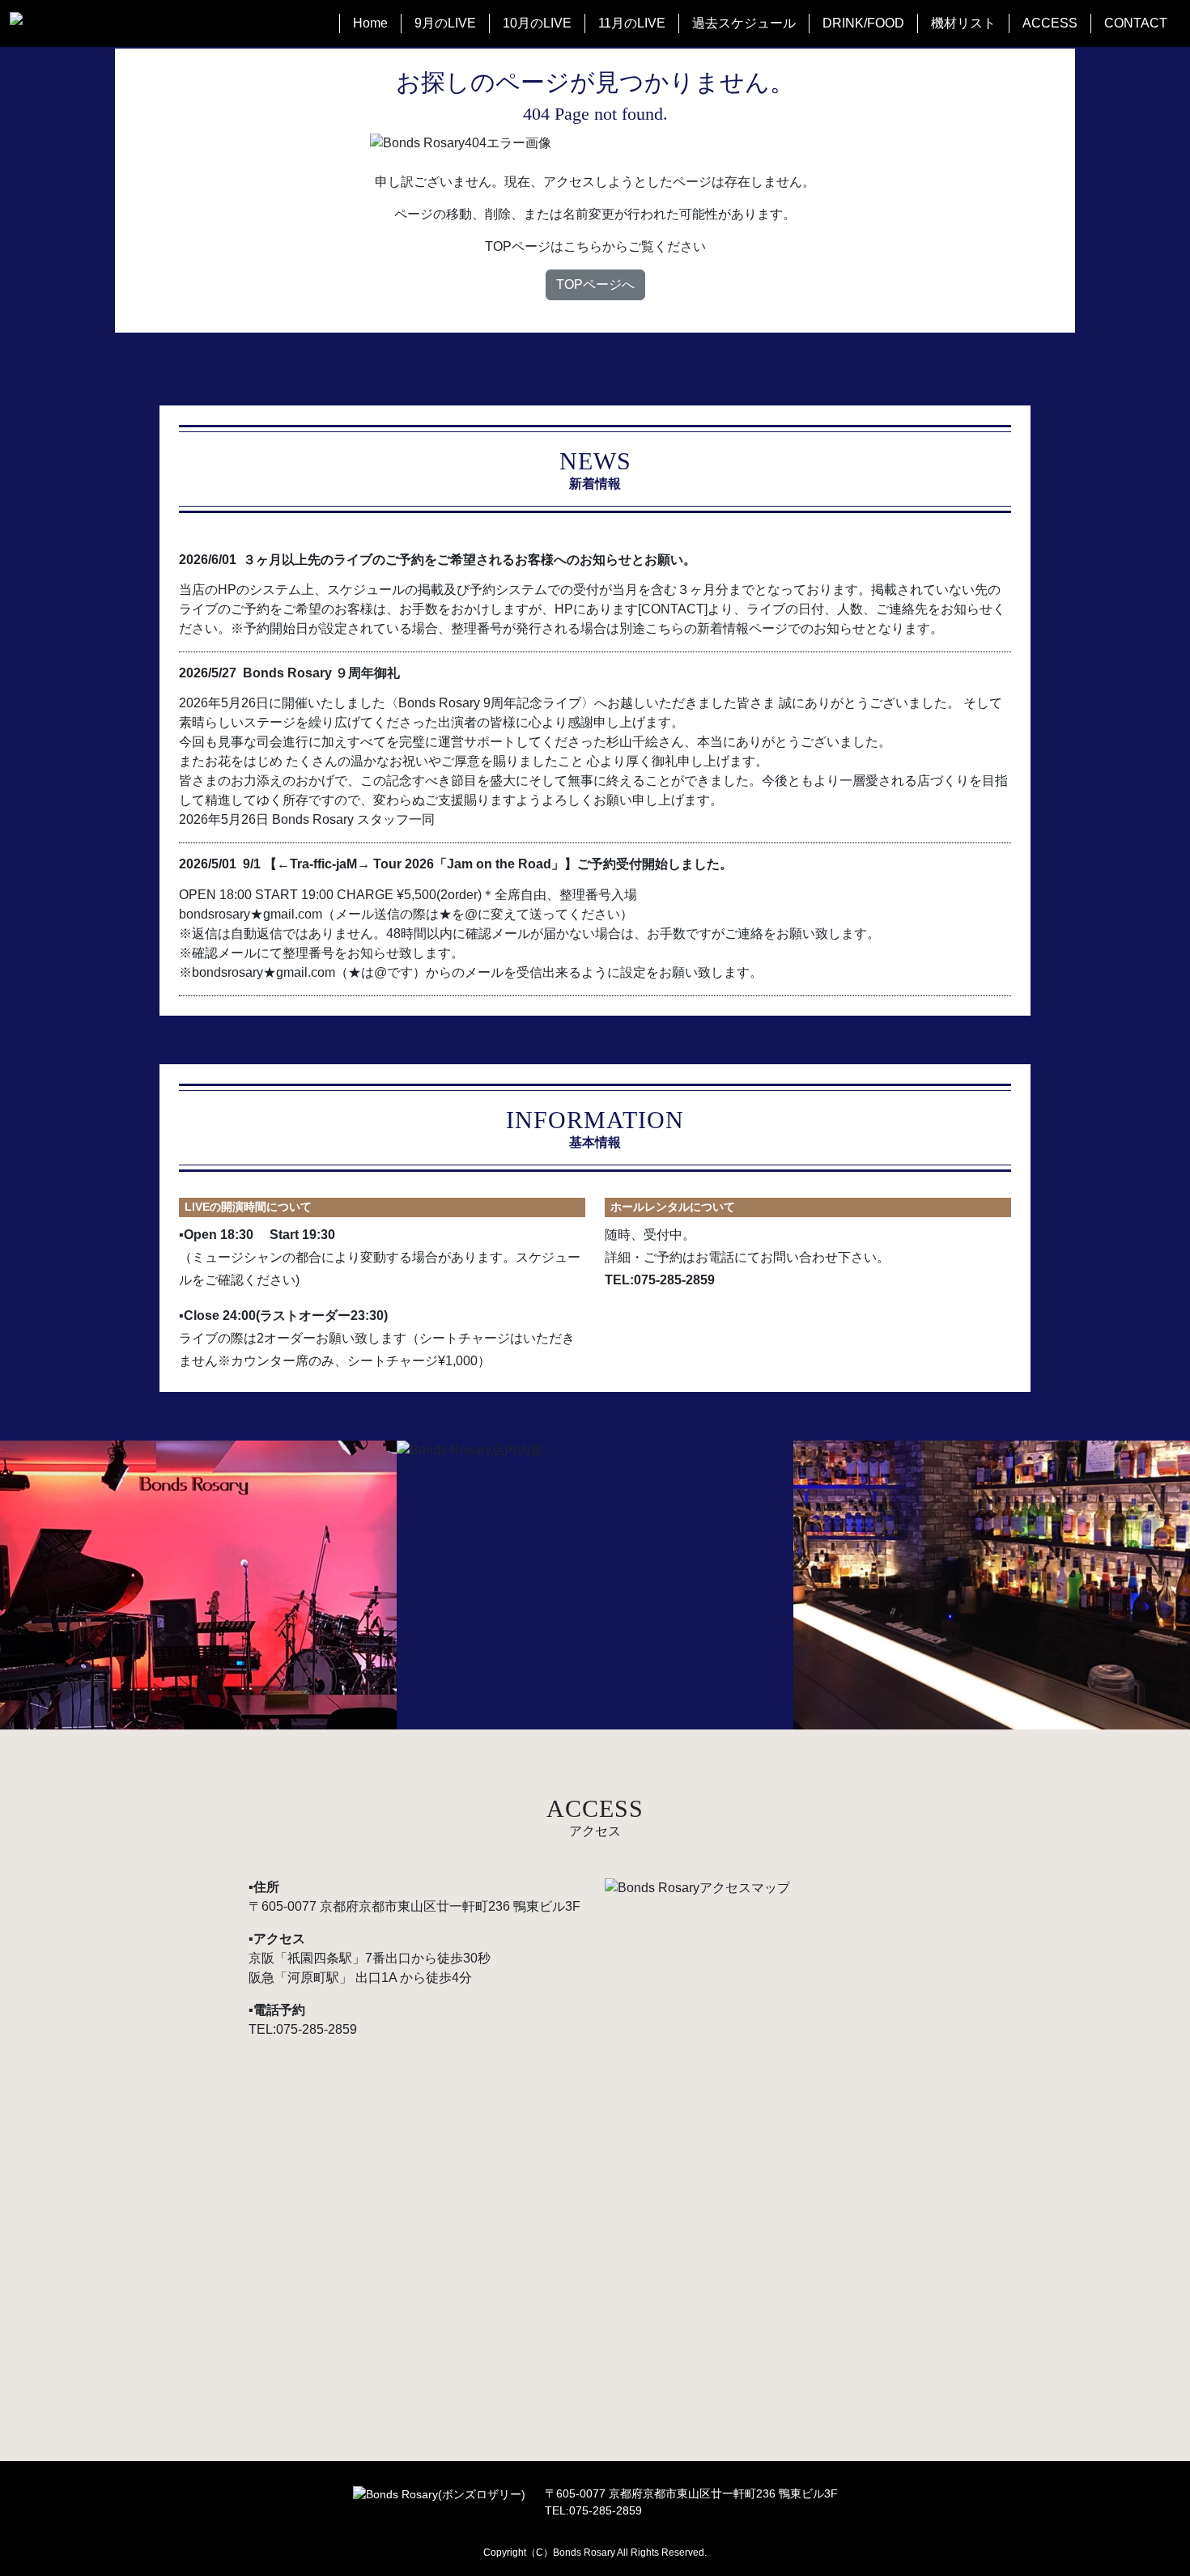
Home (370, 23)
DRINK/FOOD (863, 23)
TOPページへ (595, 284)
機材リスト (963, 23)
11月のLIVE (632, 23)
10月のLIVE (537, 23)
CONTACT (1136, 23)
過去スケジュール (744, 23)
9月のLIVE (445, 23)
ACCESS (1050, 23)
